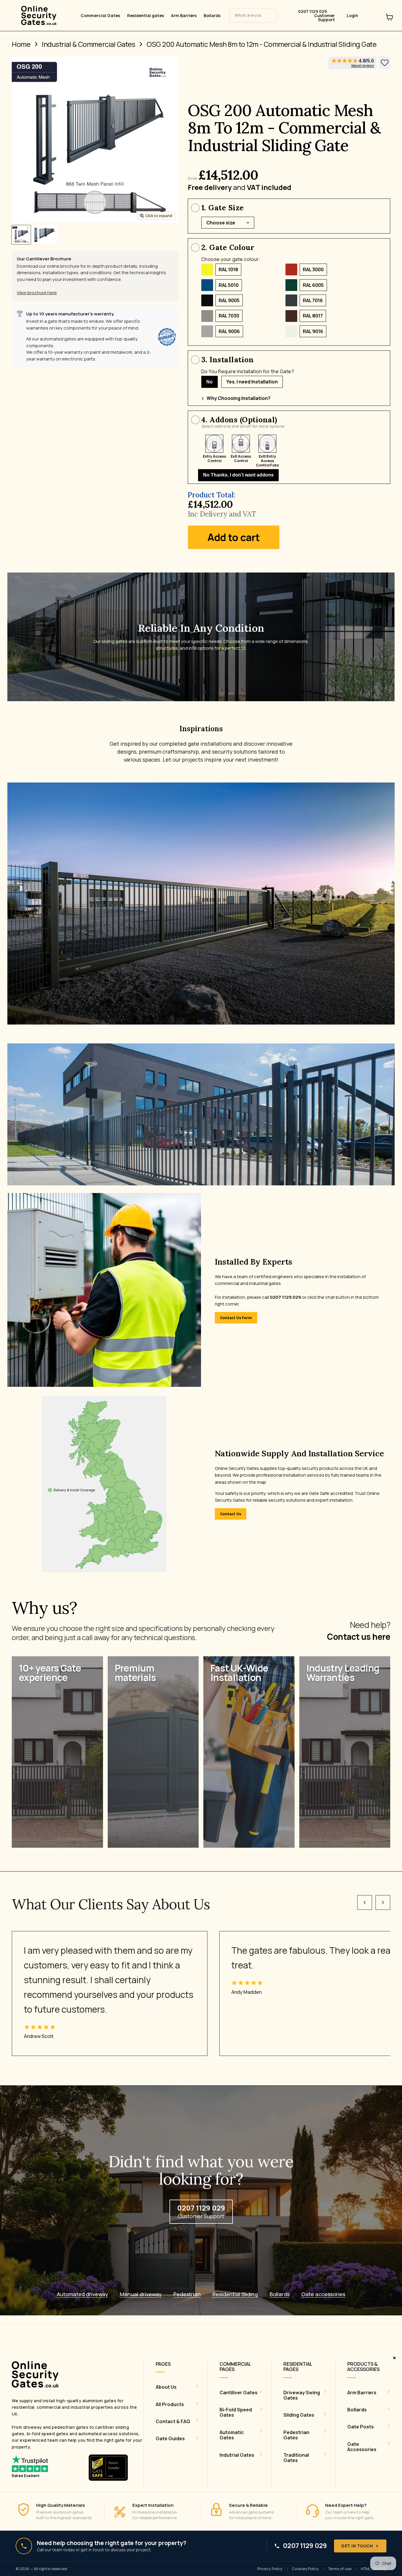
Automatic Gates (232, 2435)
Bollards (212, 16)
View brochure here (37, 293)
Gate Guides (170, 2438)
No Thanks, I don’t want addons (238, 475)
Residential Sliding (235, 2294)
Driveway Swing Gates (302, 2395)
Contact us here (359, 1637)
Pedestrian (187, 2294)
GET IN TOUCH (357, 2546)
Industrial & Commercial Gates (88, 44)
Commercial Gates (100, 16)
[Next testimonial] (383, 1902)
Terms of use (340, 2569)
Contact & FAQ (173, 2421)
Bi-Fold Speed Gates (236, 2412)
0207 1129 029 (305, 2546)
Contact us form (236, 1318)
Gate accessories (323, 2294)
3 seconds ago (385, 63)
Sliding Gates (299, 2415)
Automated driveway (82, 2294)
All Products (170, 2404)
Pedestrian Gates (296, 2435)
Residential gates (146, 16)
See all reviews (362, 66)
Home (21, 44)
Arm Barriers (184, 16)
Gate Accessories (362, 2447)
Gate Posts (361, 2427)
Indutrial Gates (237, 2455)
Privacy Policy (270, 2569)
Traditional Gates (296, 2458)
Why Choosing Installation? (239, 398)
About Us (166, 2387)
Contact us (231, 1514)
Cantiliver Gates (239, 2393)
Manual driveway (141, 2294)
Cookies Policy (305, 2569)
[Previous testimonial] (365, 1902)
